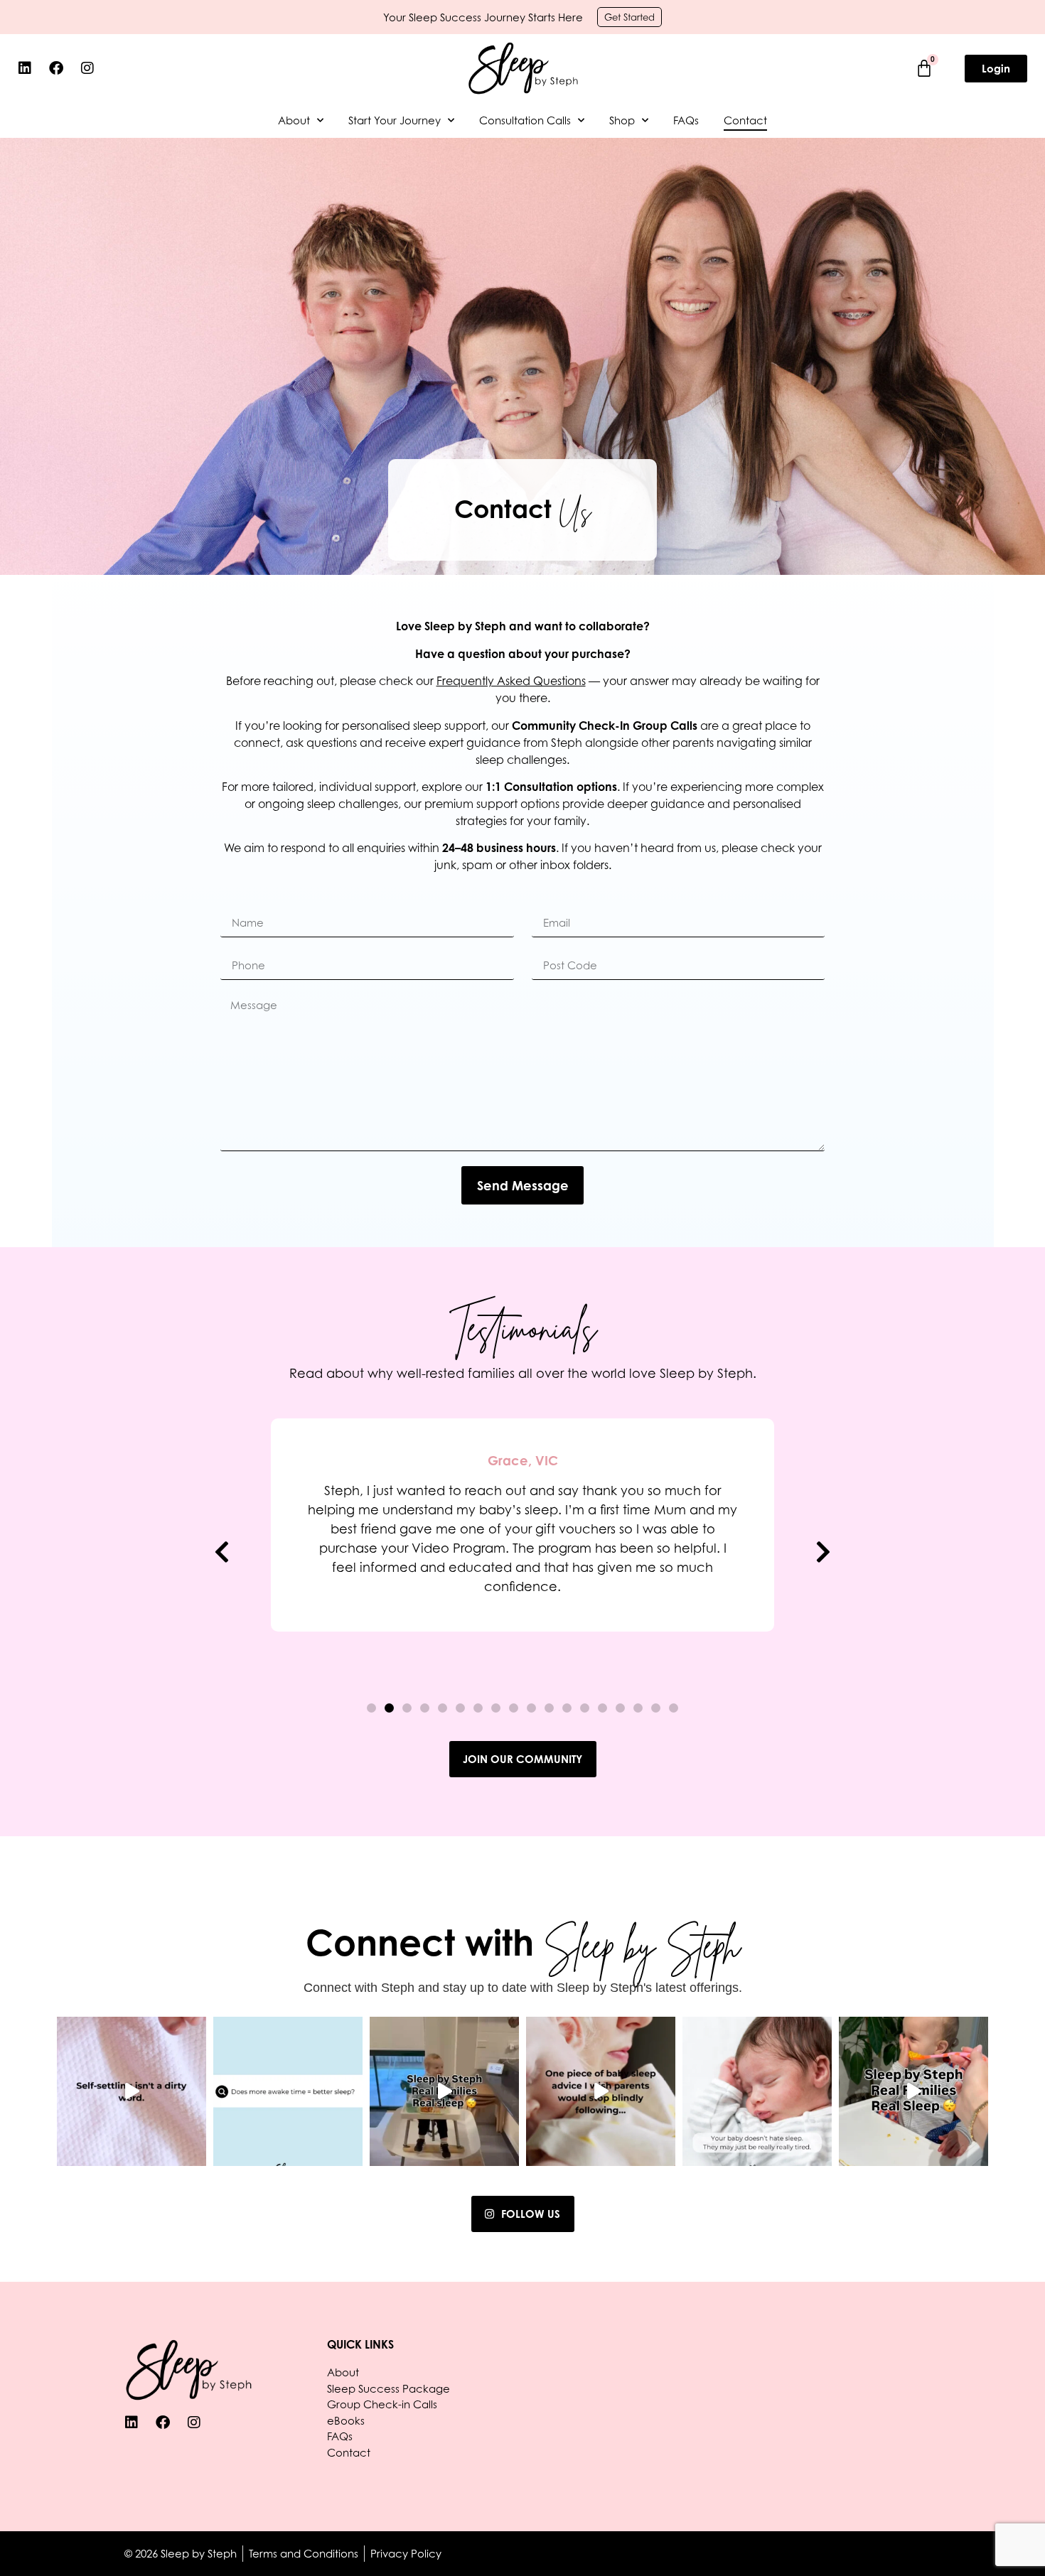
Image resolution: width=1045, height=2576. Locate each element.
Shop (622, 120)
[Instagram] (87, 68)
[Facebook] (56, 68)
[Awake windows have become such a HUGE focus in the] (601, 2091)
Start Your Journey (395, 120)
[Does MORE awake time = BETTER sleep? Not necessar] (288, 2091)
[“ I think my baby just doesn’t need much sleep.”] (757, 2091)
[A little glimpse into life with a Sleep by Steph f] (913, 2091)
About (294, 120)
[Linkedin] (25, 68)
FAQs (686, 120)
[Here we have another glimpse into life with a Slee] (444, 2091)
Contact (745, 120)
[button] (222, 1551)
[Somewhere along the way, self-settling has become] (132, 2091)
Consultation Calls (525, 120)
